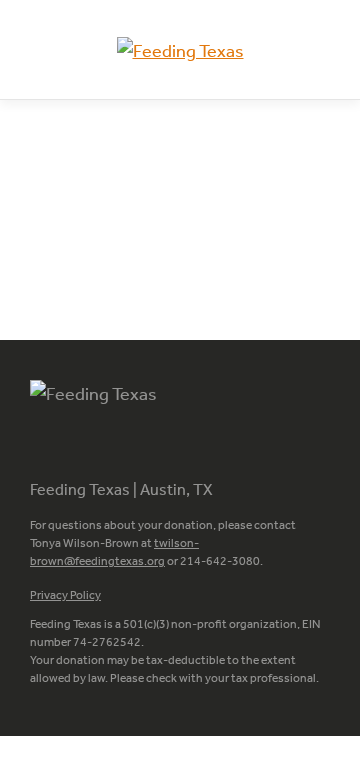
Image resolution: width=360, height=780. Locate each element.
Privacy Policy (65, 595)
